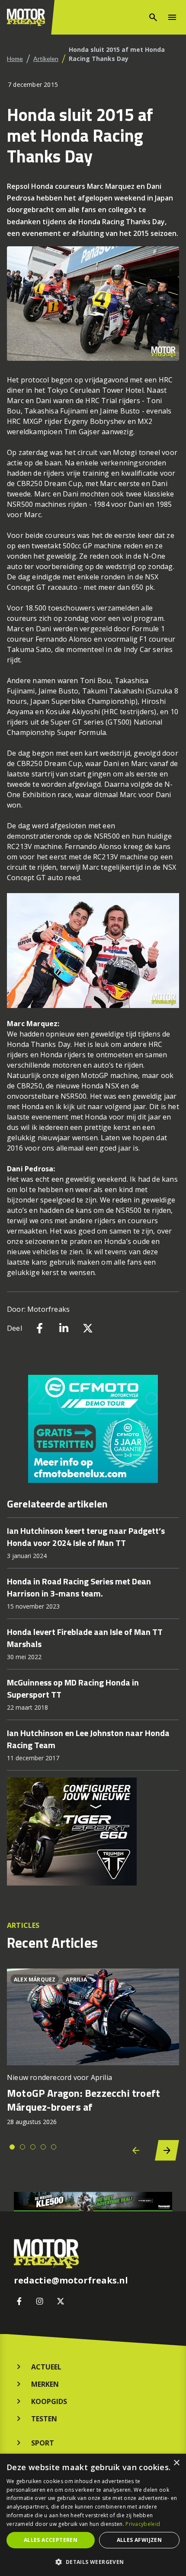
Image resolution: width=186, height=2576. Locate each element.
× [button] (176, 2463)
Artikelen (46, 59)
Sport (43, 2443)
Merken (45, 2384)
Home (15, 59)
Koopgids (49, 2401)
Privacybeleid (143, 2524)
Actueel (46, 2367)
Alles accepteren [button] (51, 2540)
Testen (44, 2419)
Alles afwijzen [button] (139, 2540)
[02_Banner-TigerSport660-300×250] (93, 1832)
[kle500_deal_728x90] (93, 2202)
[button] (93, 2562)
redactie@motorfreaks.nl (71, 2280)
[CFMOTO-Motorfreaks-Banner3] (93, 1429)
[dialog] (93, 2515)
